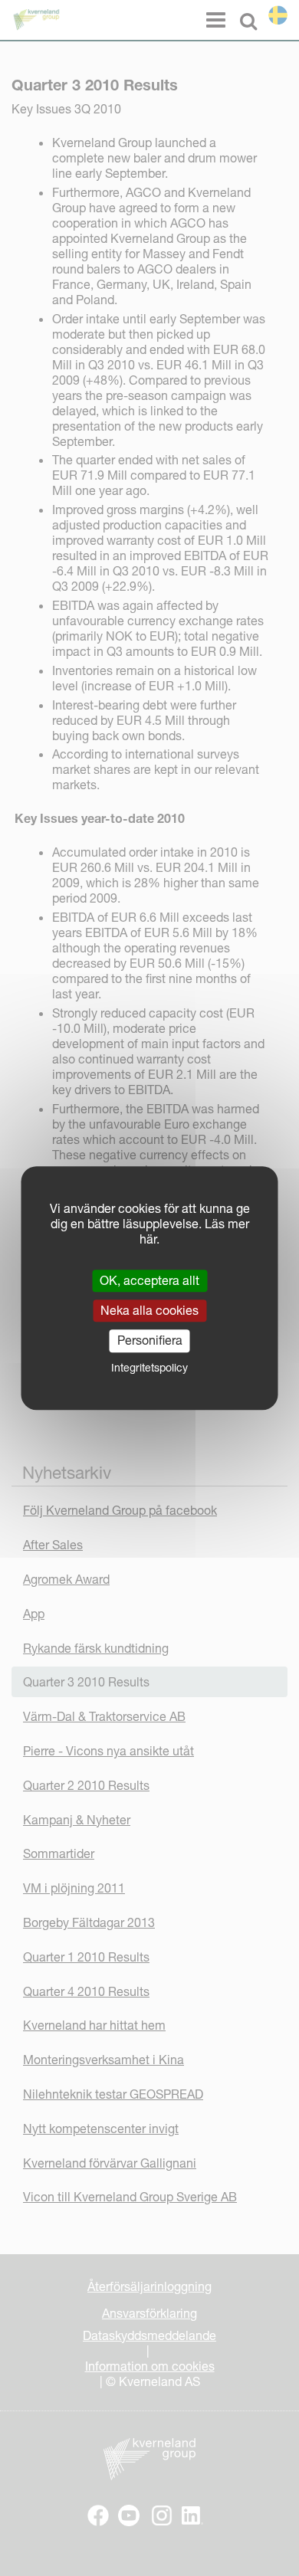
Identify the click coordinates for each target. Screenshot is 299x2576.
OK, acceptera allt (149, 1280)
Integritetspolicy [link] (149, 1368)
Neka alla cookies (149, 1310)
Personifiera (150, 1341)
